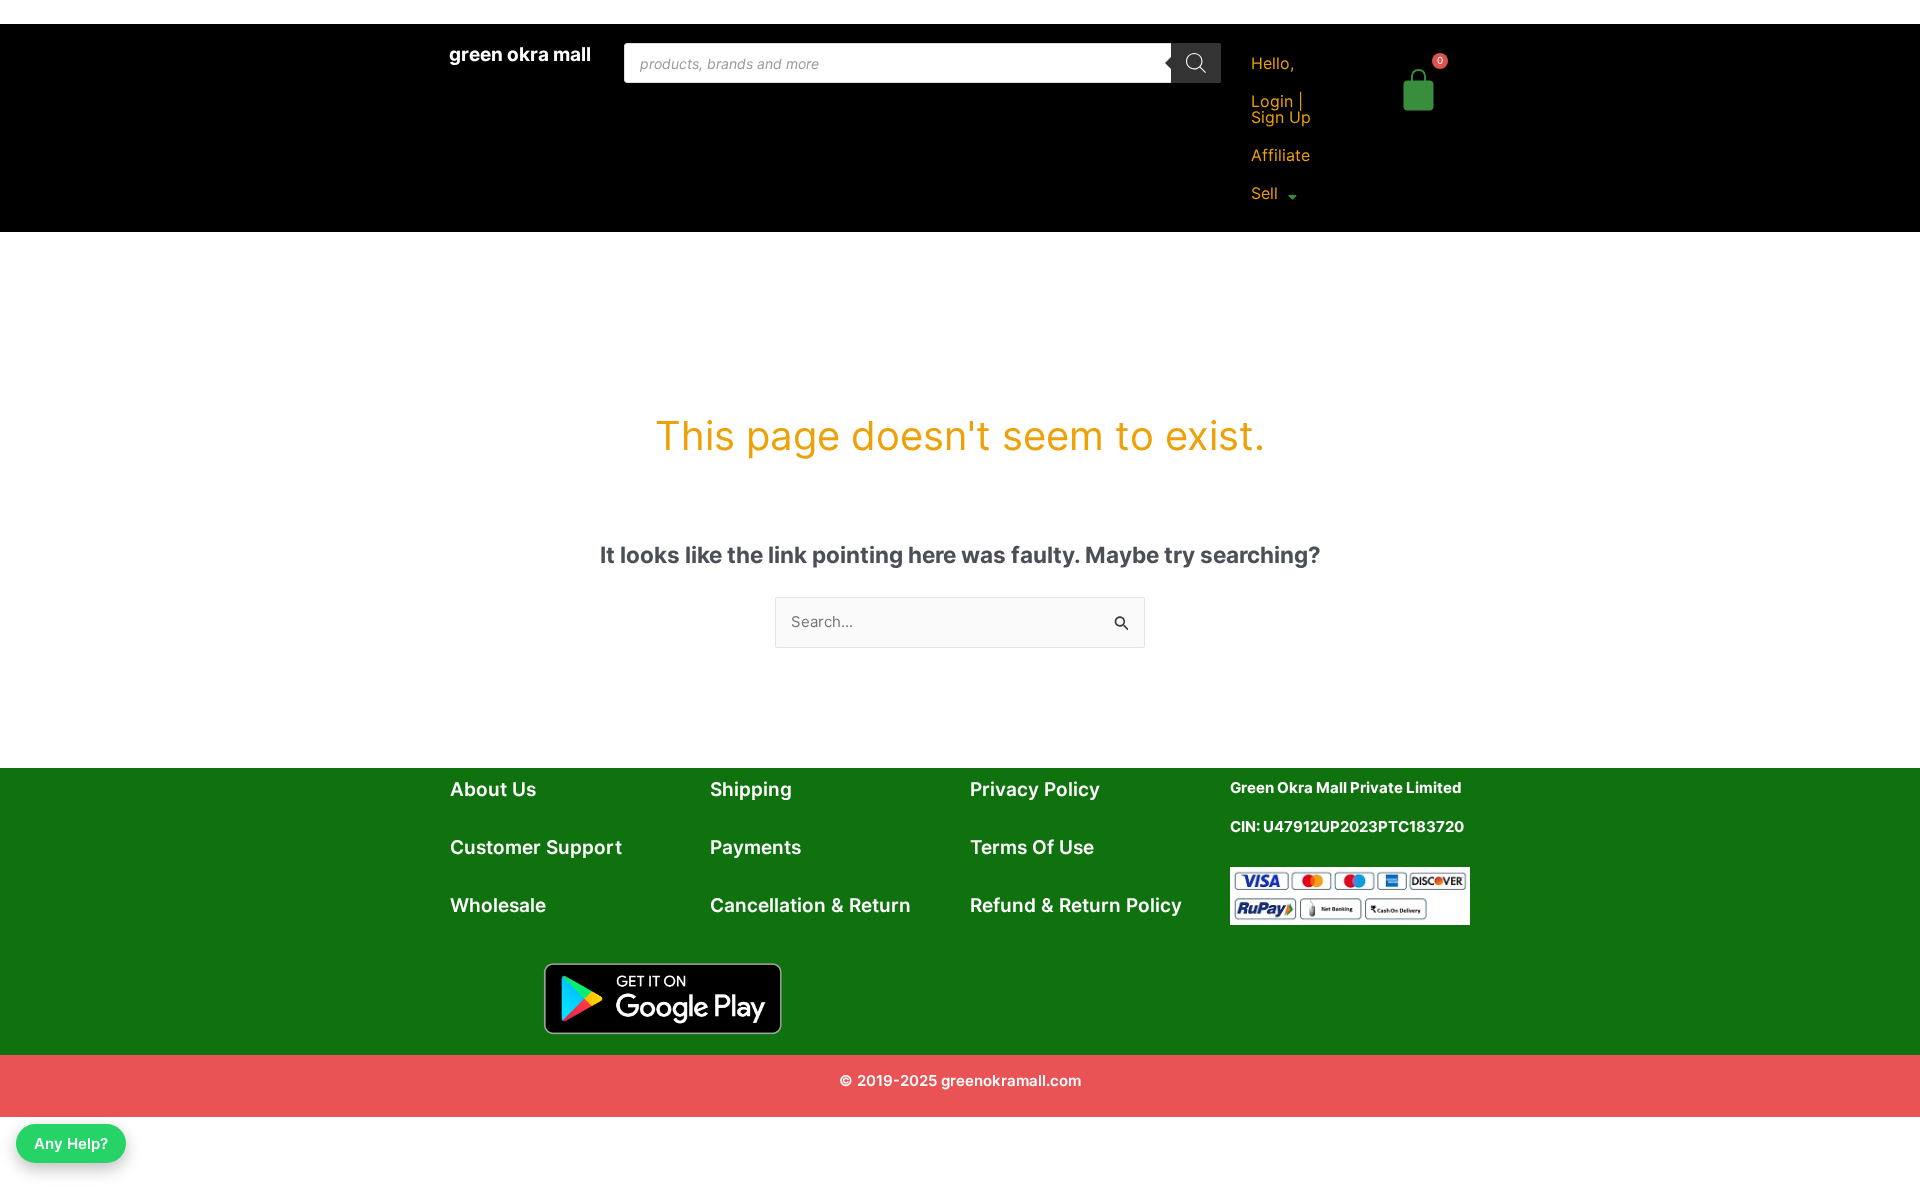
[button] (1274, 193)
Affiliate (1280, 155)
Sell (1264, 193)
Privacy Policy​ (1035, 789)
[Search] (1196, 63)
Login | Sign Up (1281, 109)
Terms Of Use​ (1032, 847)
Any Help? (71, 1143)
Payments (755, 847)
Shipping (751, 789)
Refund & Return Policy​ (1076, 905)
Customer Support (536, 847)
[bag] (1418, 86)
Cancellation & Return (810, 905)
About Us (493, 789)
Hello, (1272, 63)
